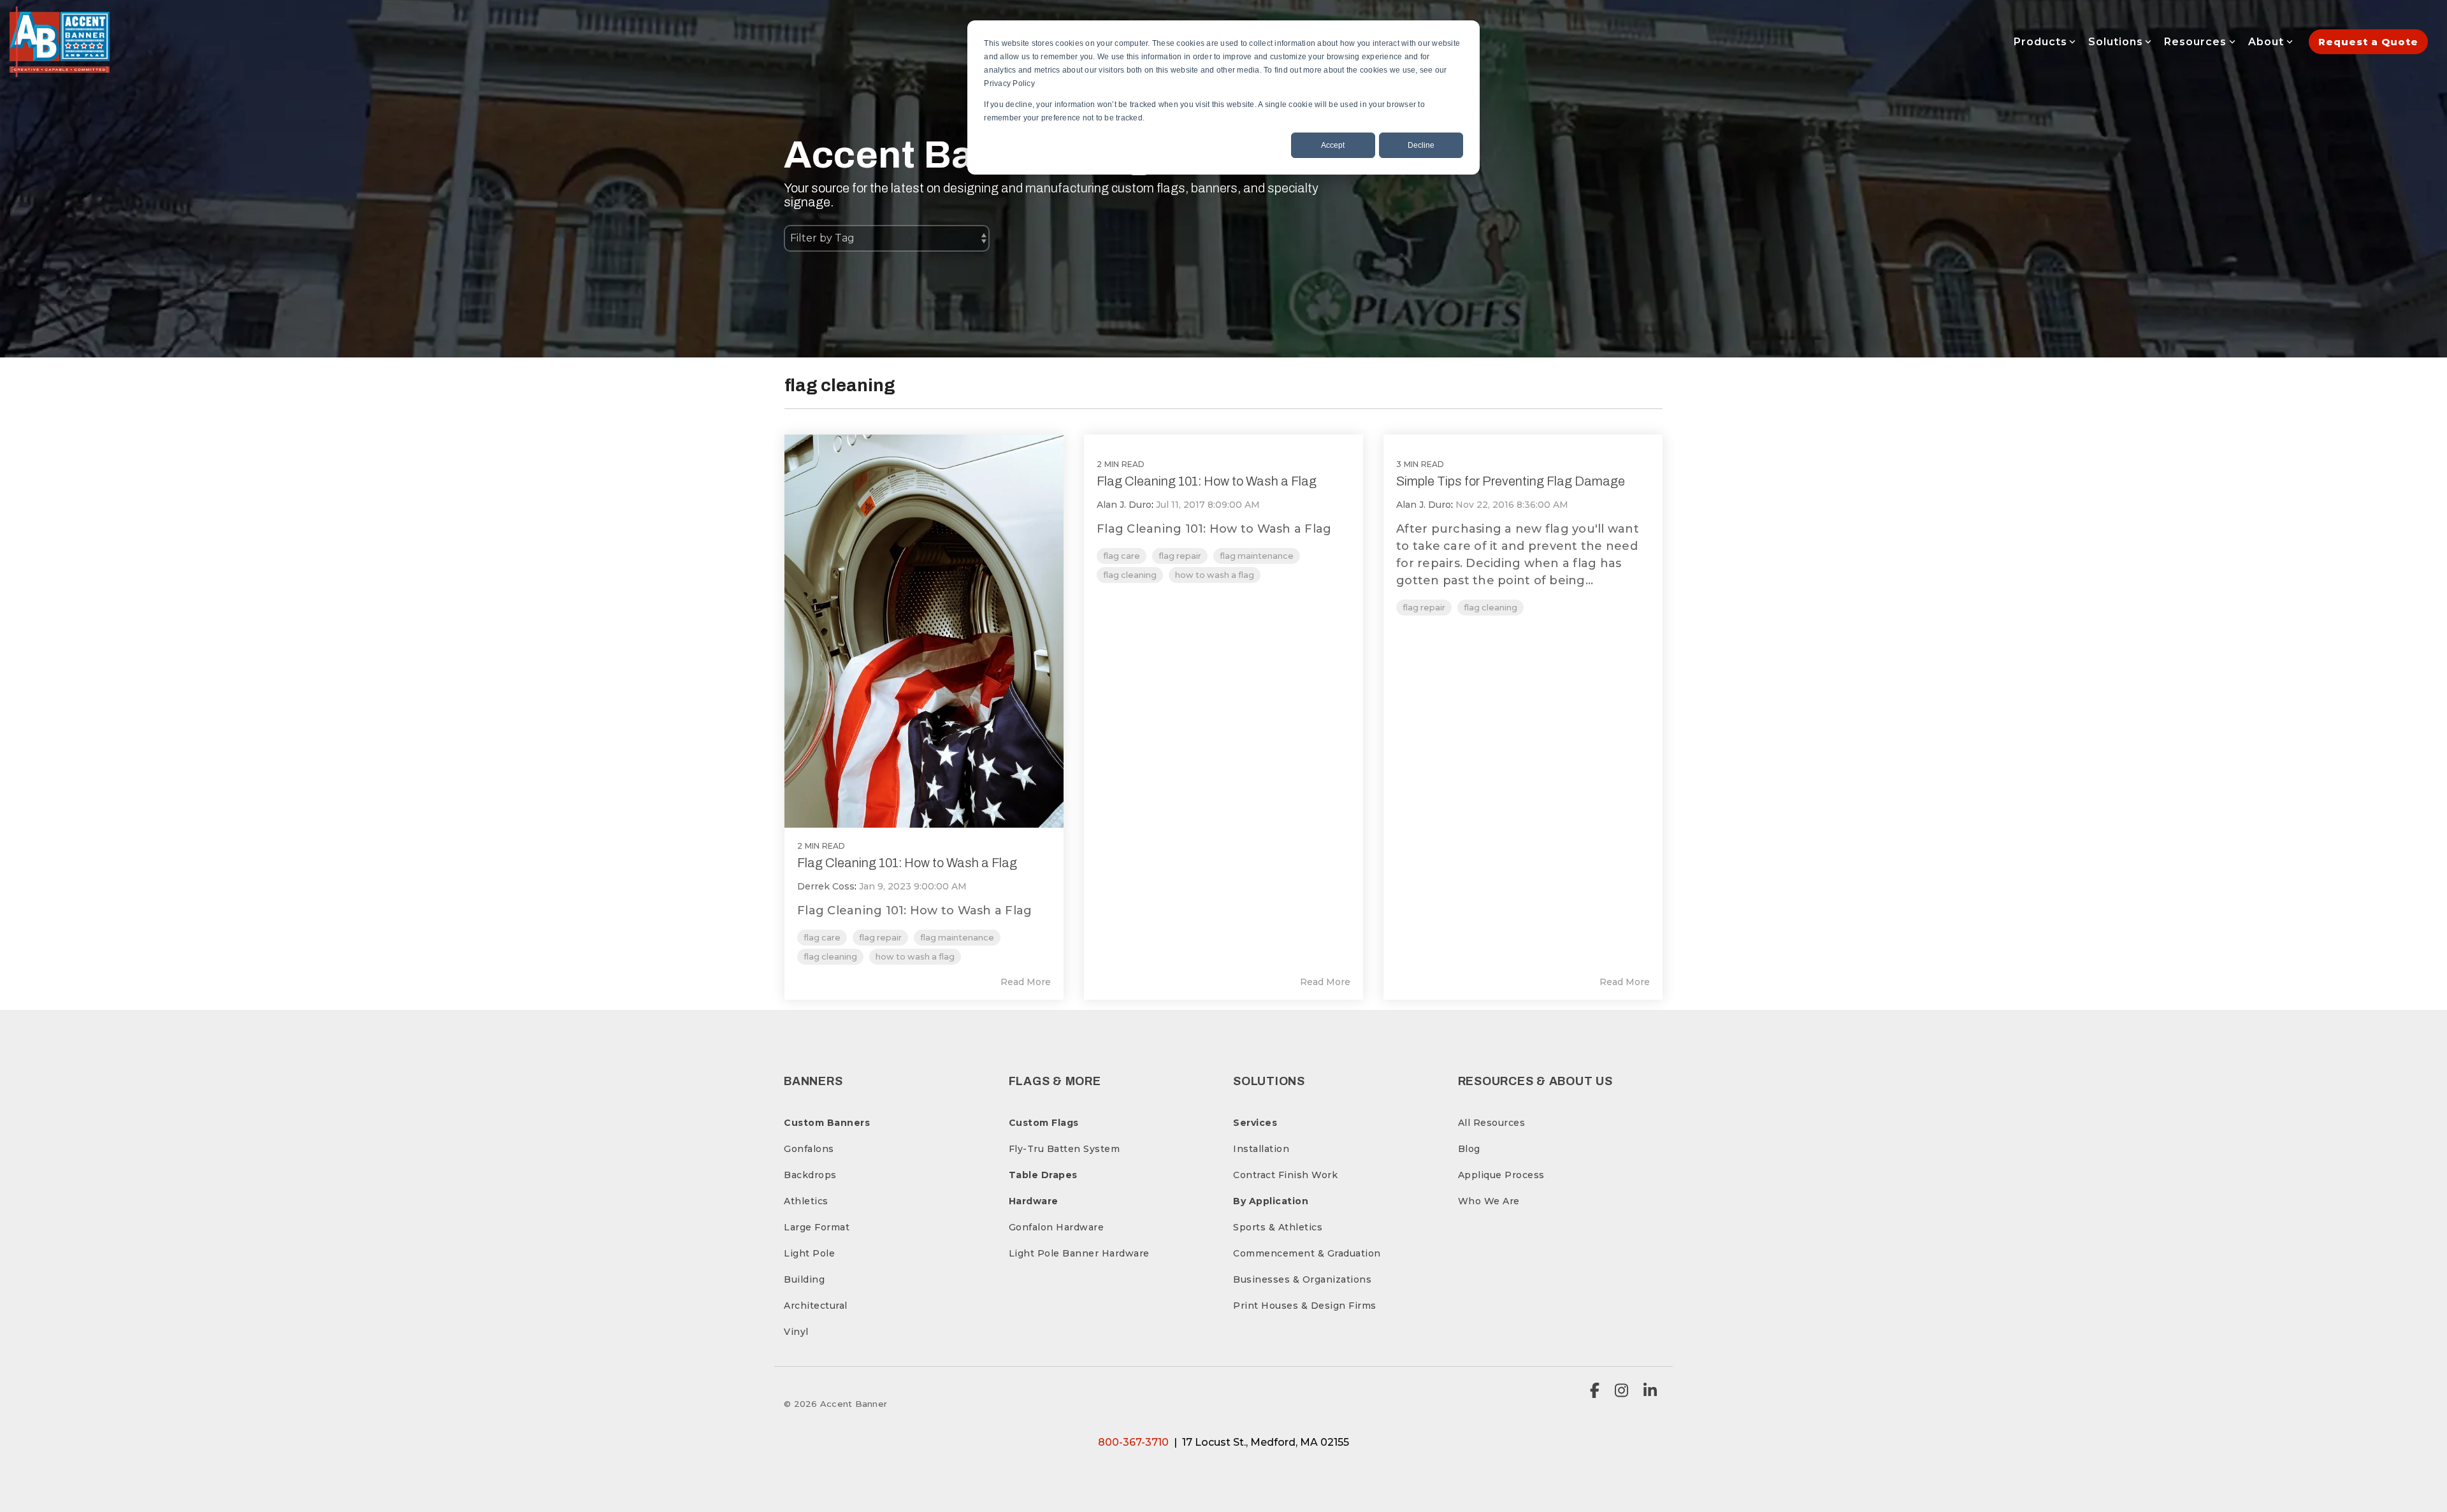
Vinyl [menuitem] (796, 1332)
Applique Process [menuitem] (1501, 1175)
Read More (1026, 982)
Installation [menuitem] (1261, 1149)
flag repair (880, 938)
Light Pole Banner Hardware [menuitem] (1079, 1253)
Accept (1333, 145)
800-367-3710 (1133, 1442)
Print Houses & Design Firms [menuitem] (1305, 1306)
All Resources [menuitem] (1492, 1123)
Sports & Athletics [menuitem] (1278, 1227)
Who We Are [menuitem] (1489, 1201)
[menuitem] (827, 1123)
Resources (2195, 42)
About (2266, 42)
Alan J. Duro (1124, 505)
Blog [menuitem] (1469, 1149)
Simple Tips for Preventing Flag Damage (1511, 481)
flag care (822, 938)
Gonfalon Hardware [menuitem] (1057, 1227)
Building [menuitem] (804, 1279)
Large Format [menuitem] (817, 1227)
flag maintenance (957, 938)
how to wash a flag (915, 957)
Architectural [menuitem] (816, 1306)
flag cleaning (830, 957)
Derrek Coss (826, 886)
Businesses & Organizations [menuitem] (1302, 1279)
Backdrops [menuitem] (810, 1175)
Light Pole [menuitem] (809, 1253)
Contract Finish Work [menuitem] (1285, 1175)
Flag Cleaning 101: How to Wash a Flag (907, 863)
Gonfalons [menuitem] (809, 1149)
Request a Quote (2368, 42)
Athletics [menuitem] (806, 1201)
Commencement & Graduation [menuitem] (1307, 1253)
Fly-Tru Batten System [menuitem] (1065, 1149)
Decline (1421, 145)
